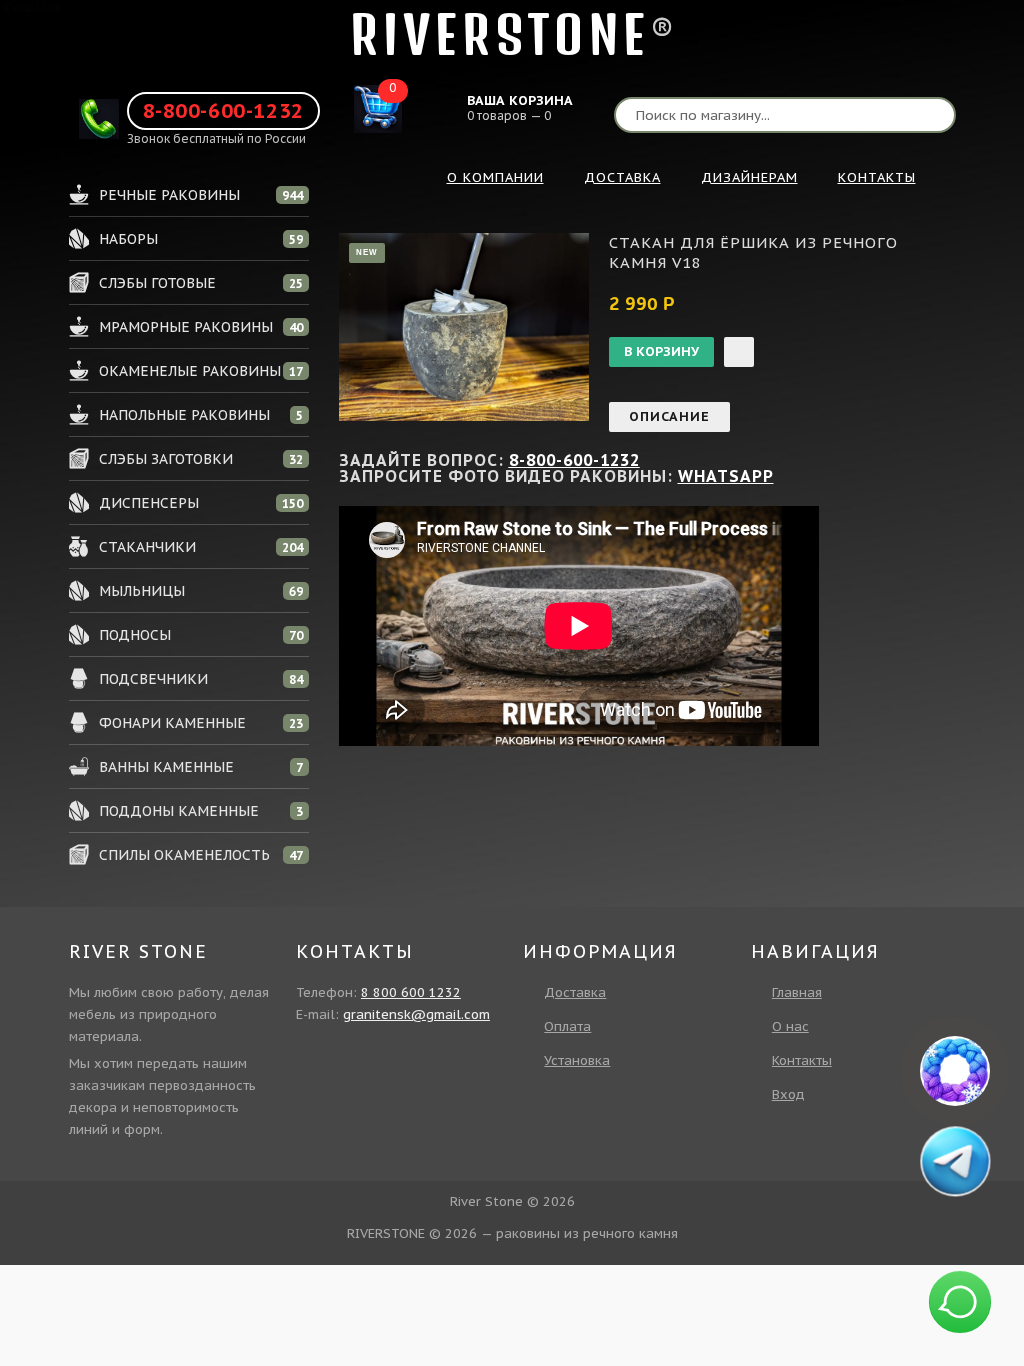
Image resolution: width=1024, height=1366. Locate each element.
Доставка (575, 992)
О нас (790, 1026)
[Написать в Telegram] (955, 1161)
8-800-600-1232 (223, 111)
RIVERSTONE (500, 34)
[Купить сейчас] (739, 352)
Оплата (567, 1026)
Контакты (802, 1060)
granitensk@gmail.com (416, 1014)
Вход (788, 1094)
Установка (577, 1060)
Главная (797, 992)
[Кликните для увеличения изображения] (464, 327)
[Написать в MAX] (955, 1071)
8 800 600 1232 (411, 992)
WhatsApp (726, 476)
